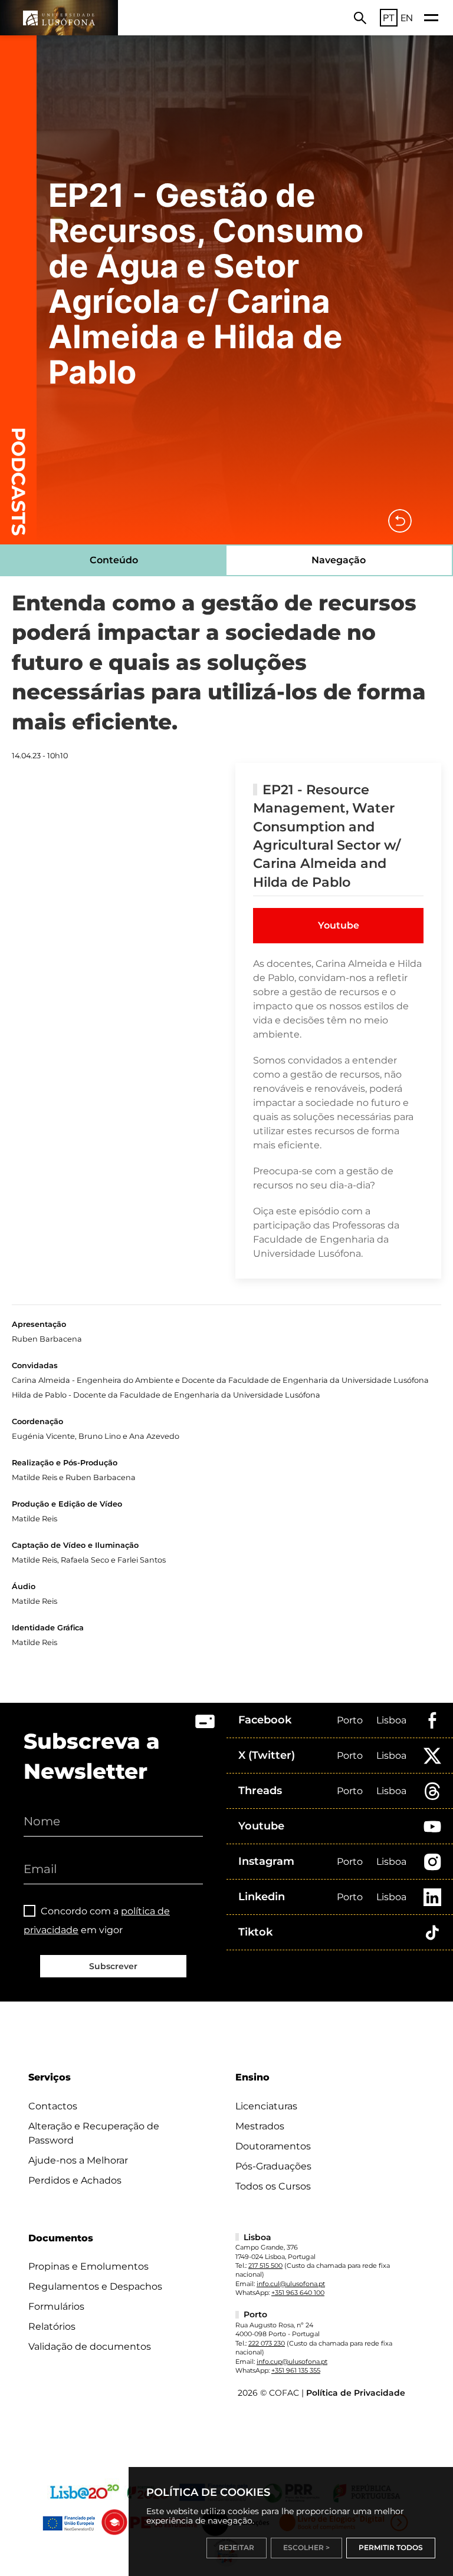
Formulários (56, 2306)
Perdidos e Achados (75, 2180)
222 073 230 (267, 2343)
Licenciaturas (266, 2106)
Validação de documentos (90, 2347)
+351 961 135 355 (296, 2370)
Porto (350, 1720)
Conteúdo (114, 560)
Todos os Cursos (273, 2186)
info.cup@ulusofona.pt (292, 2362)
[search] (360, 18)
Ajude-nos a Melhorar (78, 2160)
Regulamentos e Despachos (95, 2286)
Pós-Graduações (273, 2166)
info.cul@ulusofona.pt (291, 2284)
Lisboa (391, 1720)
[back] (400, 521)
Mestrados (260, 2126)
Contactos (53, 2106)
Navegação (339, 560)
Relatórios (52, 2326)
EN (407, 18)
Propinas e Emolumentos (88, 2266)
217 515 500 (265, 2265)
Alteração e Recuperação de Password (94, 2133)
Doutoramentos (273, 2146)
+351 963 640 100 (298, 2293)
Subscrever (113, 1966)
